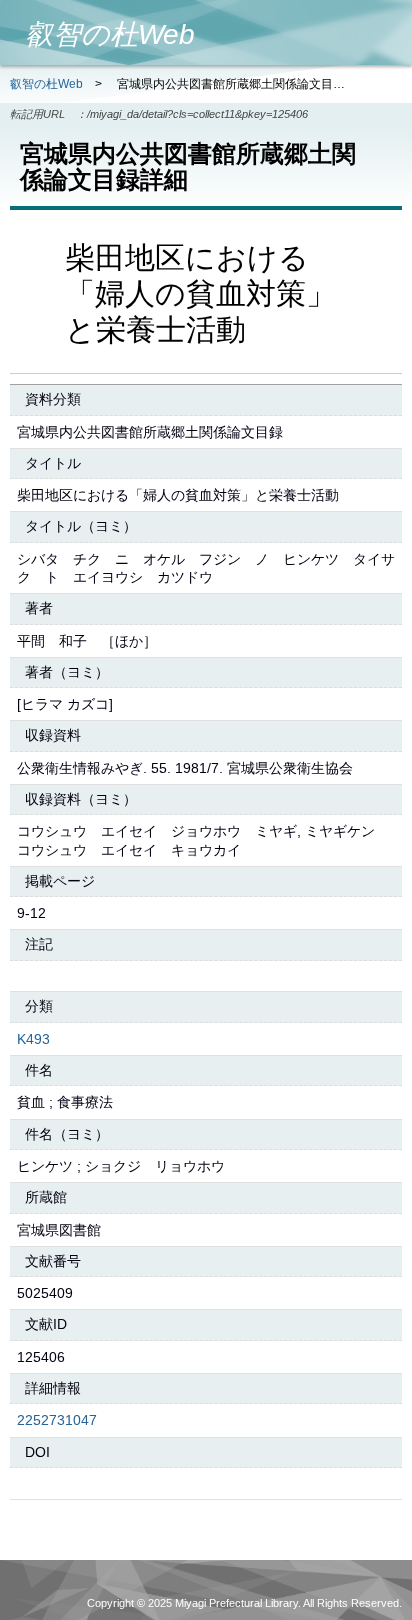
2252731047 (57, 1420)
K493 (33, 1039)
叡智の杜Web (46, 84)
